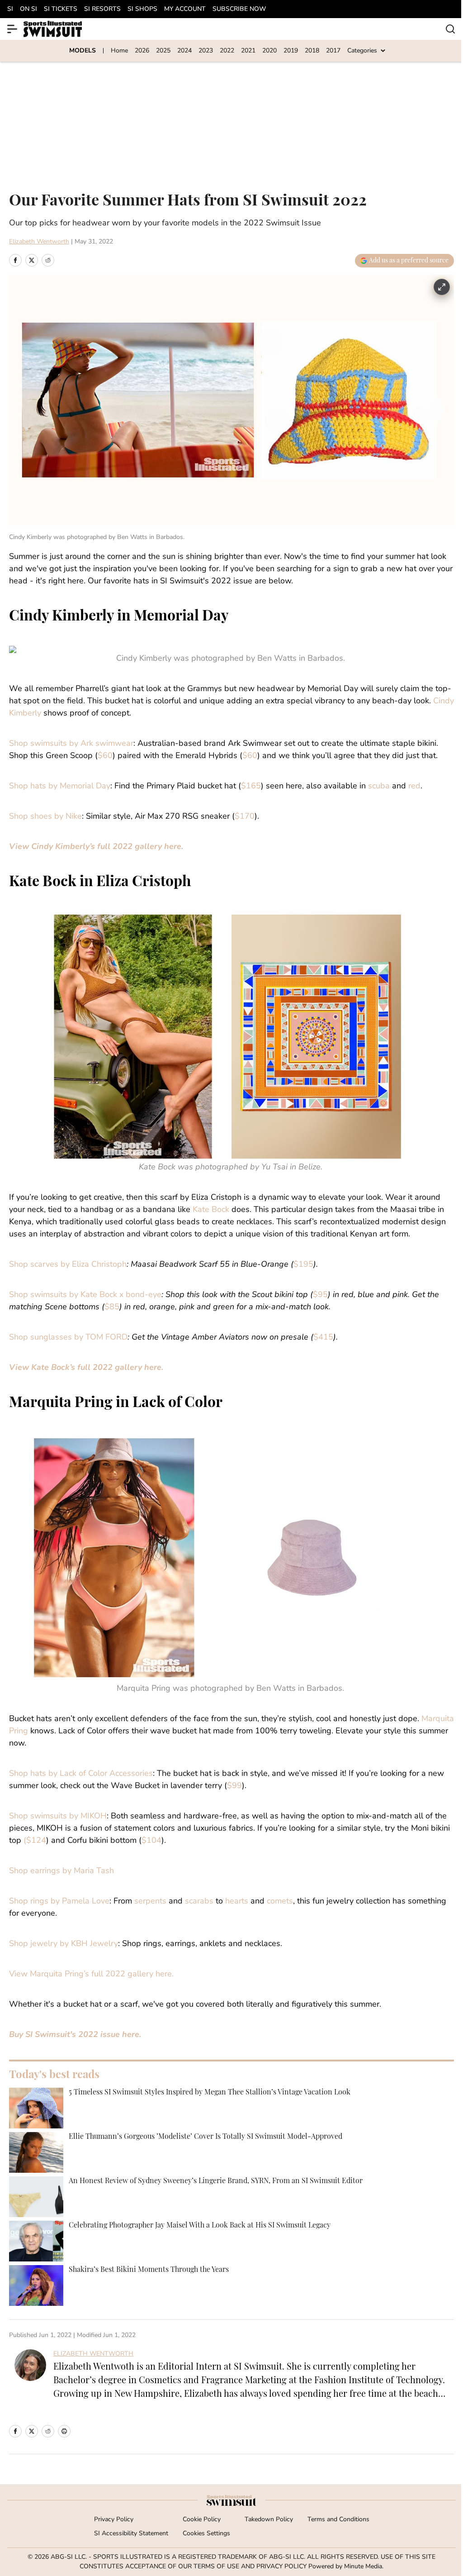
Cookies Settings (206, 2534)
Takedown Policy (269, 2520)
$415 (323, 1338)
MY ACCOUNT (185, 9)
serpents (150, 1902)
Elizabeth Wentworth (39, 242)
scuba (379, 787)
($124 (35, 1841)
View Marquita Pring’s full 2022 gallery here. (91, 1975)
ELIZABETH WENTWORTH (93, 2354)
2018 (312, 51)
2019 (291, 51)
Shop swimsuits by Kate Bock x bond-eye (85, 1295)
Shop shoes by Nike (45, 817)
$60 (105, 756)
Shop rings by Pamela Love (59, 1902)
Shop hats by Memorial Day (60, 787)
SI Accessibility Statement (131, 2534)
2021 (248, 51)
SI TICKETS (61, 9)
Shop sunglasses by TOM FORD (68, 1338)
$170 (245, 817)
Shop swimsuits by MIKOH (58, 1817)
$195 (303, 1265)
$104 (151, 1841)
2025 (163, 51)
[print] (64, 2431)
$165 (251, 787)
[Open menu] (13, 29)
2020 (269, 51)
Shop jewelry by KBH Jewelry (64, 1944)
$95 (320, 1295)
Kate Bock (211, 1210)
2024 (184, 51)
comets (280, 1902)
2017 (333, 51)
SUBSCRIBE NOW (239, 9)
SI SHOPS (142, 9)
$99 (234, 1786)
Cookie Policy (202, 2520)
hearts (237, 1902)
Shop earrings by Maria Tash (61, 1871)
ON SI (28, 9)
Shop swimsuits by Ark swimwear (71, 744)
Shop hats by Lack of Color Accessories (81, 1774)
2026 (142, 51)
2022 (227, 51)
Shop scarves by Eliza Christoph (68, 1265)
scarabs (199, 1902)
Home (119, 51)
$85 (112, 1307)
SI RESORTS (102, 9)
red (414, 787)
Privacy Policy (114, 2520)
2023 (206, 51)
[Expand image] (442, 287)
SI (10, 9)
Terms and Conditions (338, 2520)
